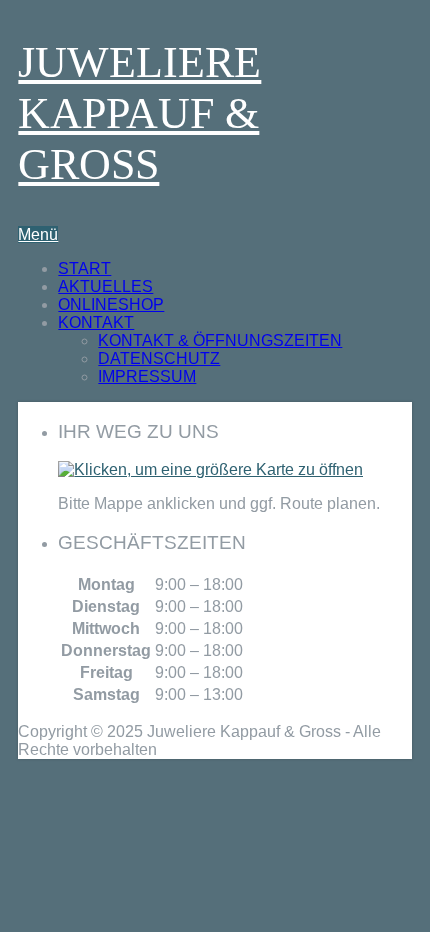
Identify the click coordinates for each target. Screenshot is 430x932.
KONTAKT (96, 322)
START (84, 268)
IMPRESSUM (147, 376)
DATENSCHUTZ (159, 358)
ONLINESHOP (111, 304)
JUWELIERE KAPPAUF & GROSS (139, 113)
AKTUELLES (105, 286)
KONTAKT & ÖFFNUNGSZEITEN (220, 340)
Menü (38, 234)
